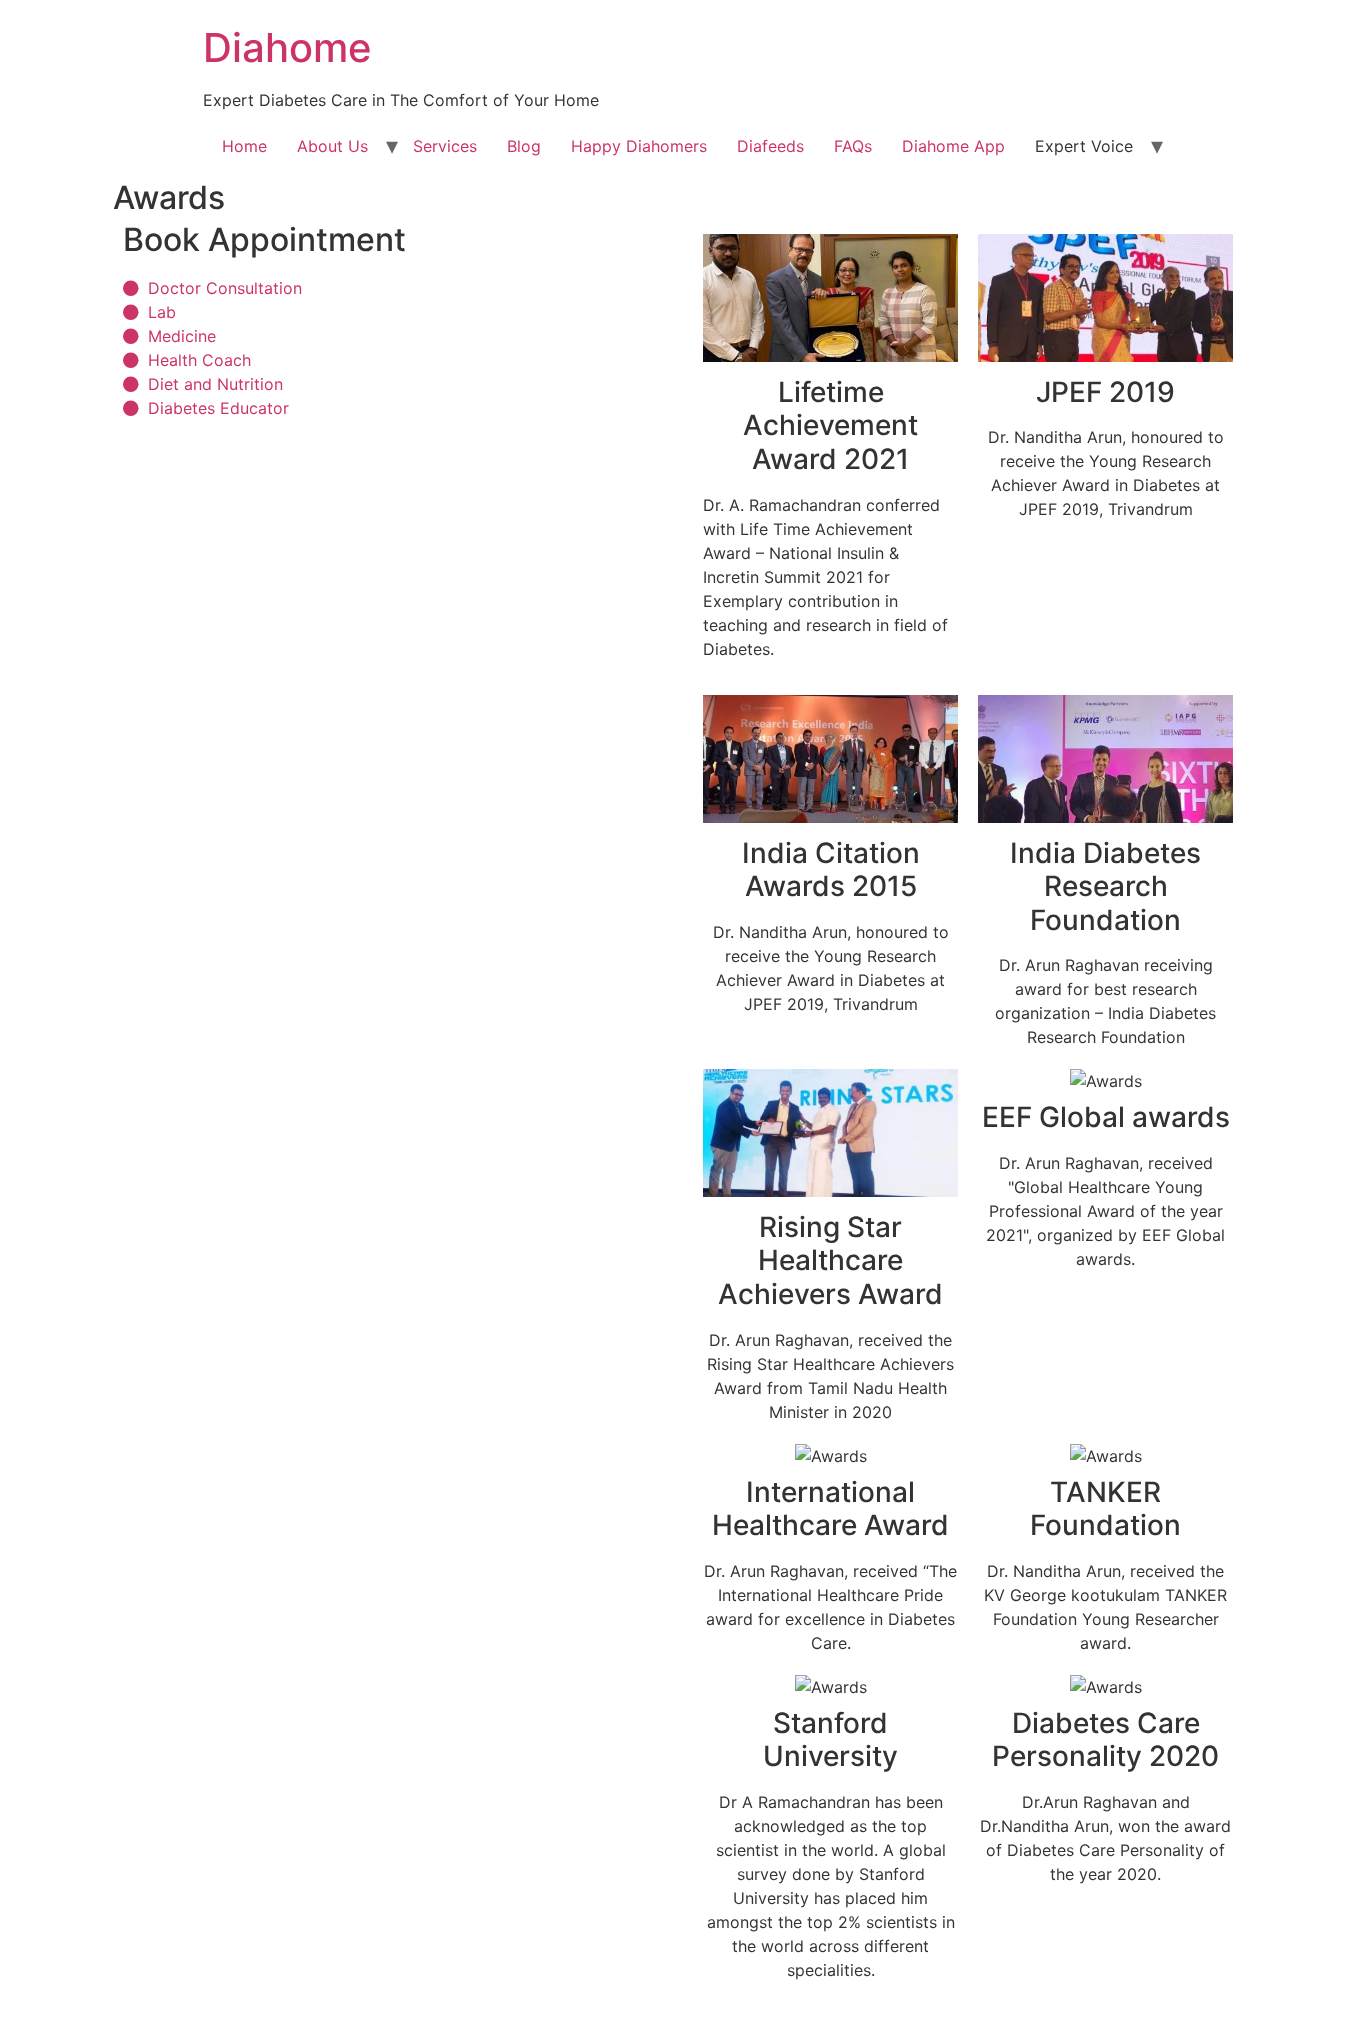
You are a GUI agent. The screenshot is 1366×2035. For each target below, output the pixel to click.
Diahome (287, 47)
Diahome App (953, 146)
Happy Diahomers (639, 146)
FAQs (853, 146)
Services (445, 146)
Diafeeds (770, 146)
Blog (524, 146)
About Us (332, 146)
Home (244, 146)
